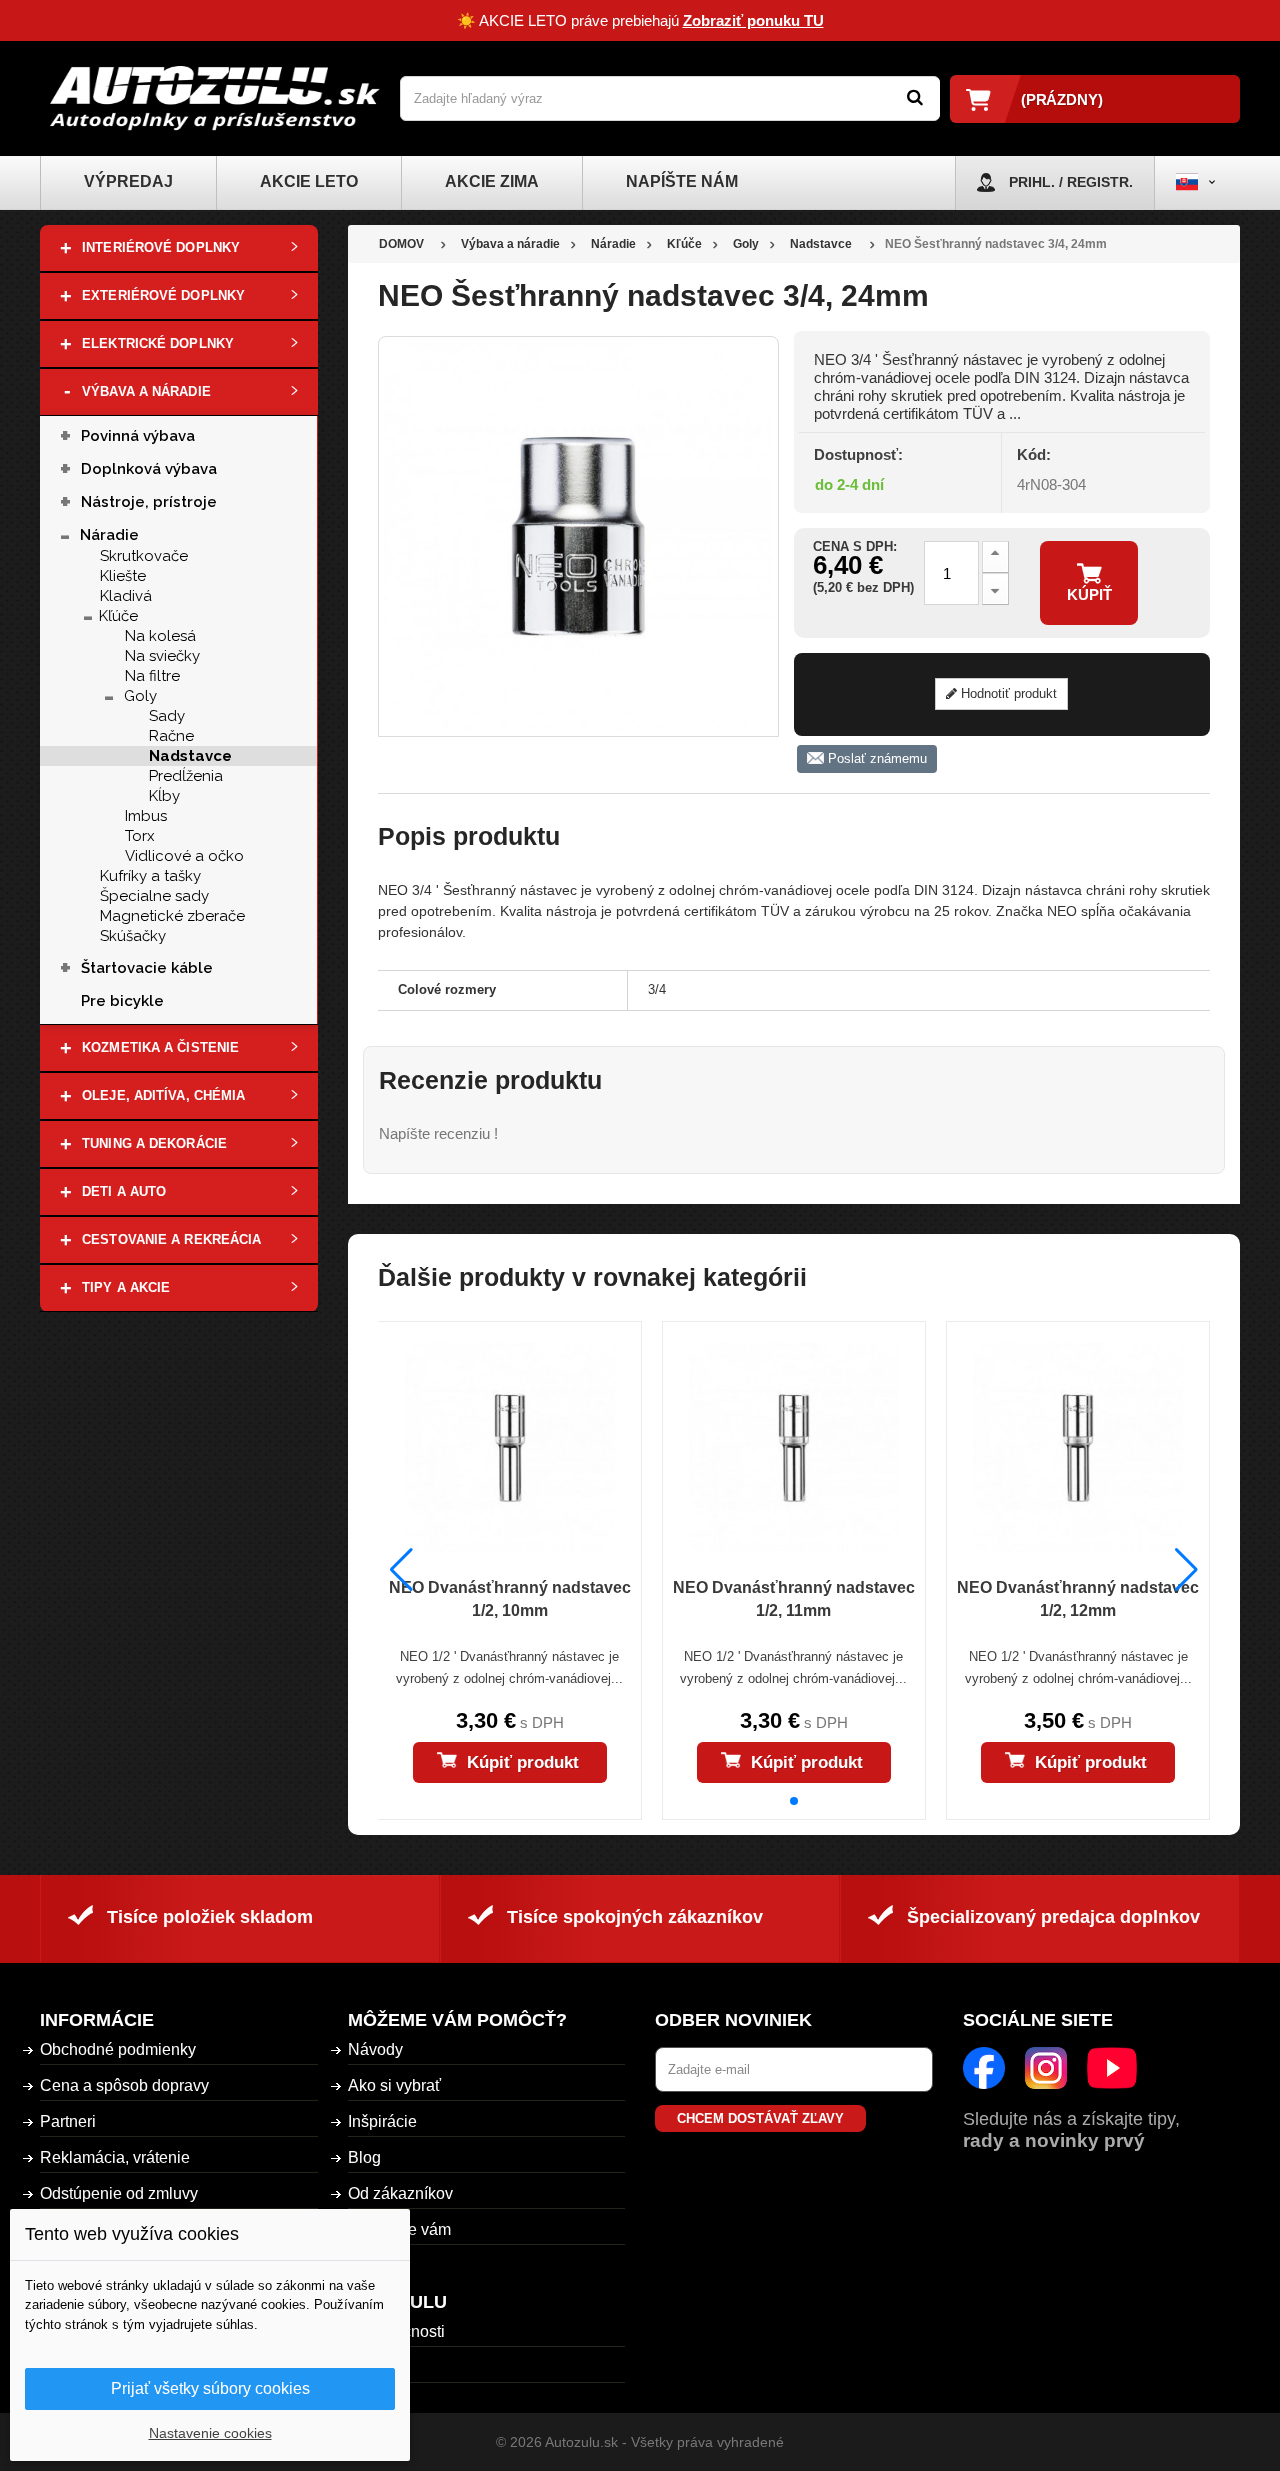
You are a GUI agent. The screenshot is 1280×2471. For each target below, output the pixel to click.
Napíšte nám (682, 181)
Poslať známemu (875, 758)
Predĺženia (186, 776)
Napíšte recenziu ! (438, 1133)
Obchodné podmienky (118, 2049)
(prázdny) (1062, 99)
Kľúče (118, 616)
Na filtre (152, 676)
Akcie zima (492, 181)
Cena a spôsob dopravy (124, 2085)
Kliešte (123, 576)
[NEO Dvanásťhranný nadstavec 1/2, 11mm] (794, 1448)
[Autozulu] (215, 98)
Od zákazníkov (400, 2193)
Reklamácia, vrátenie (115, 2157)
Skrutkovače (144, 556)
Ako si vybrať (394, 2085)
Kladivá (126, 596)
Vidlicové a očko (184, 856)
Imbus (146, 816)
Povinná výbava (138, 436)
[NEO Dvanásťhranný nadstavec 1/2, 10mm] (509, 1448)
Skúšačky (133, 936)
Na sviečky (162, 656)
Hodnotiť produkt (1007, 693)
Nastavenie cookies (210, 2433)
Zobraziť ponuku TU (753, 20)
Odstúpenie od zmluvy (119, 2193)
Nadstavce (190, 756)
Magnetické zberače (172, 916)
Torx (140, 836)
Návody (375, 2049)
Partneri (68, 2121)
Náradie (109, 535)
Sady (167, 716)
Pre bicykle (122, 1001)
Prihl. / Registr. (1071, 182)
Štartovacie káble (151, 968)
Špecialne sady (154, 896)
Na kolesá (160, 636)
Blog (364, 2157)
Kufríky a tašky (150, 876)
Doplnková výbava (149, 469)
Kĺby (164, 796)
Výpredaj (128, 181)
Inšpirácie (382, 2121)
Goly (140, 696)
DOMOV (401, 244)
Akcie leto (309, 181)
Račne (171, 736)
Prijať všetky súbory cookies (210, 2388)
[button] (794, 1801)
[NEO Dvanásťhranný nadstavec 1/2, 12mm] (1078, 1448)
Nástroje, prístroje (149, 502)
